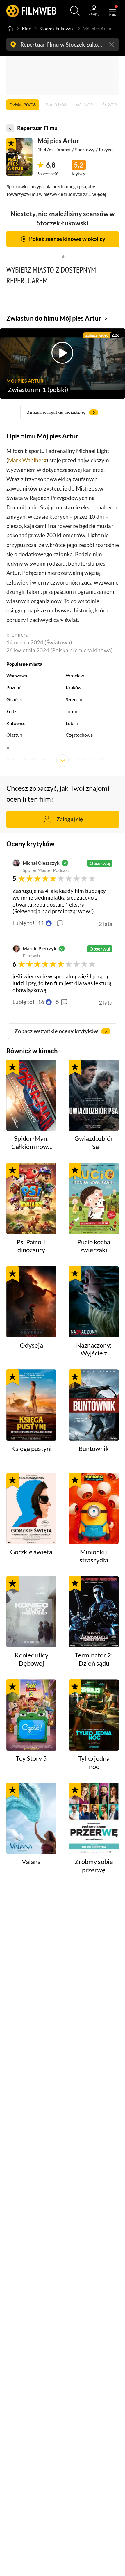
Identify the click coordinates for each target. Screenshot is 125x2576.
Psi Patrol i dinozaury (31, 1246)
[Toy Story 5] (31, 1715)
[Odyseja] (31, 1302)
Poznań (14, 687)
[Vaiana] (31, 1818)
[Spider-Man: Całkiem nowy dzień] (31, 1095)
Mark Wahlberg (27, 460)
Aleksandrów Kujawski (29, 759)
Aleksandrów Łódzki (86, 759)
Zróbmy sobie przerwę (94, 1866)
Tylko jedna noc (94, 1763)
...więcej (98, 194)
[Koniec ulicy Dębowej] (31, 1612)
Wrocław (75, 675)
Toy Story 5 (31, 1758)
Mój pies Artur (58, 141)
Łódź (11, 711)
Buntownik (94, 1449)
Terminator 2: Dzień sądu (94, 1659)
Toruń (72, 711)
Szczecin (74, 699)
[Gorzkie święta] (31, 1508)
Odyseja (31, 1345)
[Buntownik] (94, 1405)
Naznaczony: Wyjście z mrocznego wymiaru (94, 1350)
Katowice (16, 723)
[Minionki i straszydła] (94, 1508)
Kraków (74, 687)
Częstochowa (79, 735)
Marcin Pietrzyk (40, 948)
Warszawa (17, 675)
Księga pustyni (31, 1449)
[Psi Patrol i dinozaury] (31, 1199)
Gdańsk (14, 699)
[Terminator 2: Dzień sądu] (94, 1612)
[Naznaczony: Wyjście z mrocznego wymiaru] (94, 1302)
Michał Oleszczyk (41, 863)
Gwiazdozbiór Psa (94, 1143)
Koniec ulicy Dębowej (31, 1659)
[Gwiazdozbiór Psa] (94, 1095)
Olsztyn (14, 735)
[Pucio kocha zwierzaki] (94, 1199)
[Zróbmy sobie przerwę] (94, 1818)
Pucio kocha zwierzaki (94, 1246)
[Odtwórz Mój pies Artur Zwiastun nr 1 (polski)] (19, 157)
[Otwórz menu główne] (113, 11)
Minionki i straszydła (94, 1556)
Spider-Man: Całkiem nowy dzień (31, 1143)
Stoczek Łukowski (57, 28)
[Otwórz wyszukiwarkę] (75, 11)
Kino (27, 28)
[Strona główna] (10, 29)
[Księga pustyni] (31, 1405)
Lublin (72, 723)
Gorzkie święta (31, 1552)
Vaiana (31, 1862)
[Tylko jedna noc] (94, 1715)
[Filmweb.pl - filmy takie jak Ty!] (31, 11)
